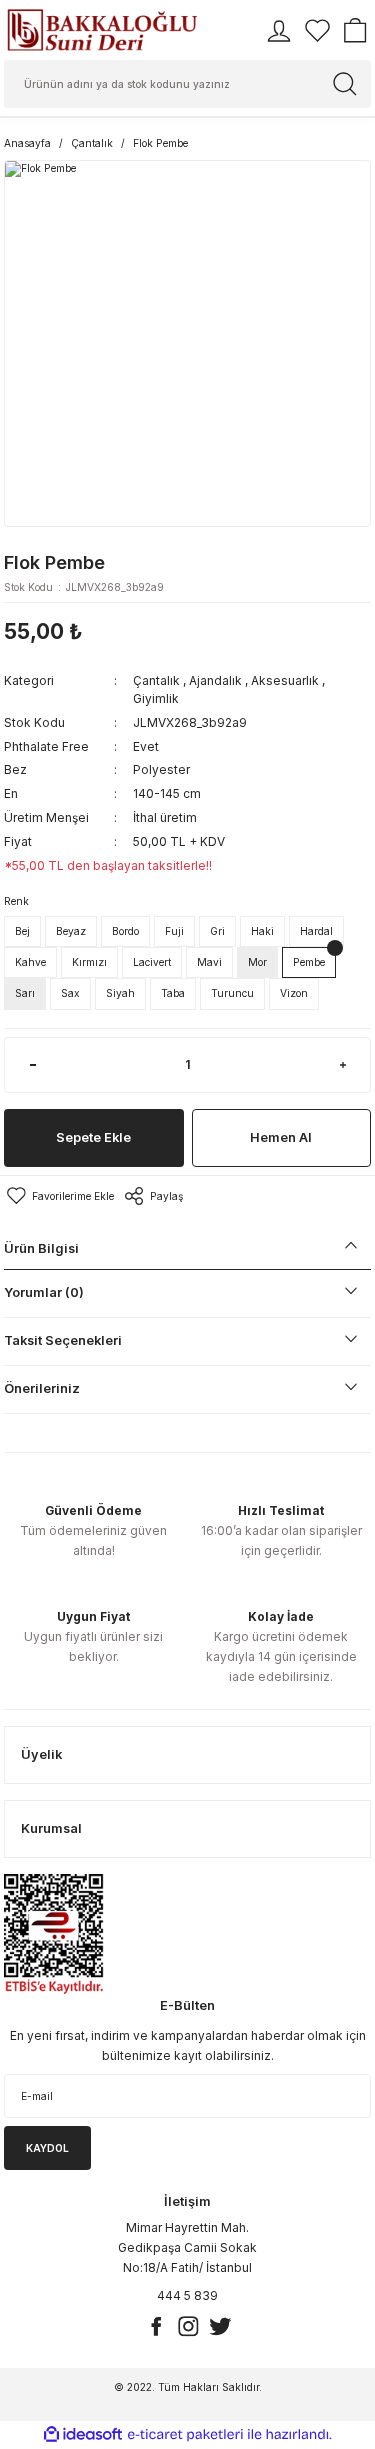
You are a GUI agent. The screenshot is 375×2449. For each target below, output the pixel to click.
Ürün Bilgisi (41, 1248)
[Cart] (355, 31)
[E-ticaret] (185, 2434)
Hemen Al (281, 1137)
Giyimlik (156, 698)
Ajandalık (215, 680)
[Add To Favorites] (59, 1196)
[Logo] (102, 30)
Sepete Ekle (93, 1137)
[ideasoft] (83, 2435)
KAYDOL (47, 2148)
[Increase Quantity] (342, 1065)
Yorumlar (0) (44, 1292)
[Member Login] (279, 31)
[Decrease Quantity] (32, 1065)
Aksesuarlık (285, 680)
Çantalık (156, 680)
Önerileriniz (42, 1388)
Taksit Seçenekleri (63, 1340)
